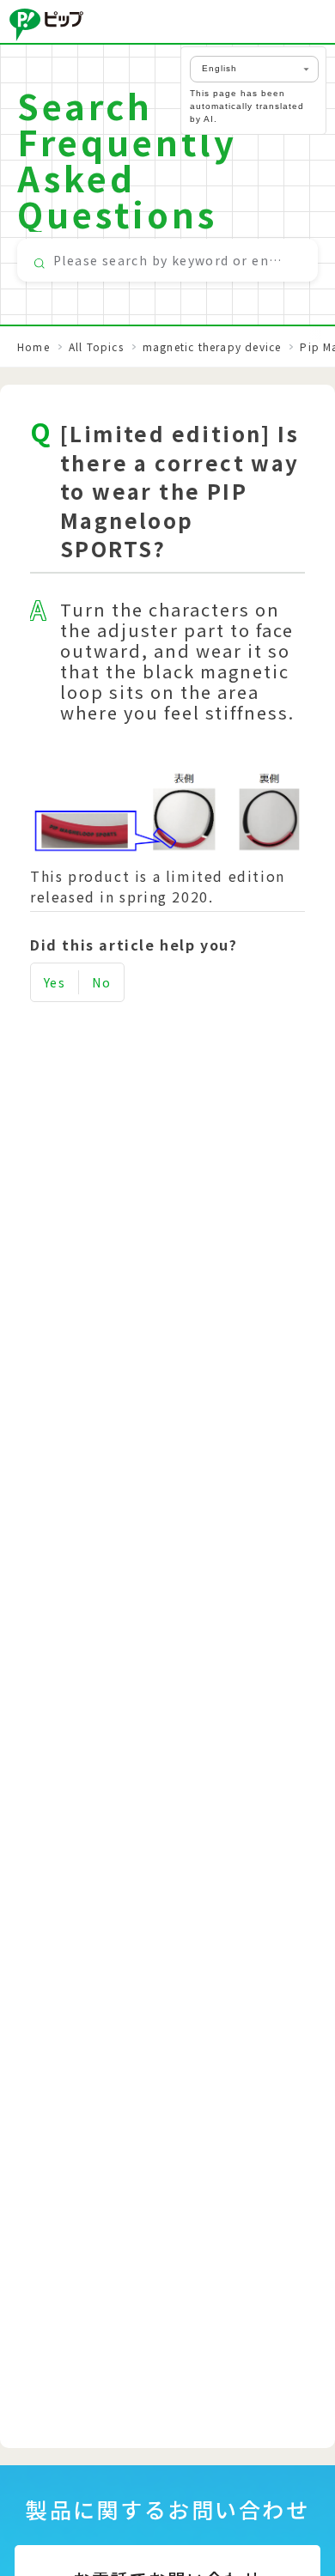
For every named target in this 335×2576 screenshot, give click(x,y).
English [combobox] (219, 68)
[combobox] (167, 260)
